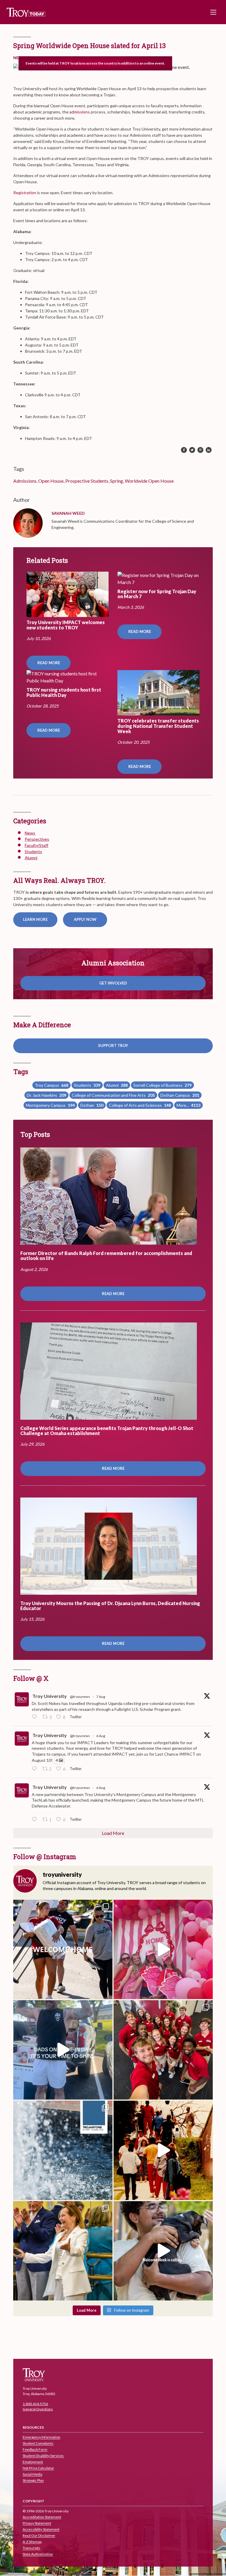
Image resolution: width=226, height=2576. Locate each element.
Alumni (31, 858)
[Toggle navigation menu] (213, 12)
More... (188, 1105)
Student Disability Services (43, 2456)
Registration (25, 193)
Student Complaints (38, 2444)
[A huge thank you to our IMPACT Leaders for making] (163, 2050)
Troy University (50, 1696)
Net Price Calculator (38, 2468)
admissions (80, 112)
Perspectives (37, 839)
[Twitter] (192, 450)
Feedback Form (35, 2450)
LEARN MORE (35, 919)
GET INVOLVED (113, 983)
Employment (33, 2462)
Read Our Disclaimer (39, 2536)
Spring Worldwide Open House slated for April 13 (89, 46)
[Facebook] (184, 450)
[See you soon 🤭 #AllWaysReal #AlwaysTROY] (163, 2251)
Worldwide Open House (149, 481)
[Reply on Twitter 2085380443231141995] (36, 1769)
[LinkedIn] (209, 450)
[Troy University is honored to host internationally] (63, 2251)
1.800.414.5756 (35, 2404)
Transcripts (31, 2548)
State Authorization (38, 2554)
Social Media (33, 2474)
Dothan (92, 1105)
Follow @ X (31, 1678)
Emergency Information (41, 2437)
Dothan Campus (180, 1095)
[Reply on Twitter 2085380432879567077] (36, 1820)
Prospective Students (87, 481)
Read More (49, 663)
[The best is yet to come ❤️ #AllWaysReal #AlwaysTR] (63, 1949)
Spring (117, 481)
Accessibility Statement (41, 2530)
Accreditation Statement (42, 2517)
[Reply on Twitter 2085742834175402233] (36, 1717)
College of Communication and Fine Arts (113, 1095)
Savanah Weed (68, 513)
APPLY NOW (85, 919)
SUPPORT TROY (113, 1045)
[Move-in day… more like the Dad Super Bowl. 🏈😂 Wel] (63, 2050)
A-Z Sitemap (32, 2542)
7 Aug (101, 1697)
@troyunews (80, 1697)
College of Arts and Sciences (140, 1105)
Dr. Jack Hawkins (46, 1095)
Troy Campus (51, 1085)
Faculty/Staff (36, 845)
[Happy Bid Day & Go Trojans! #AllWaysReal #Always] (163, 1949)
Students (33, 851)
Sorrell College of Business (162, 1085)
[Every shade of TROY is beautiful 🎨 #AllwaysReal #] (63, 2150)
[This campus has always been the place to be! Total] (163, 2150)
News (30, 833)
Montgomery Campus (50, 1105)
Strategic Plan (33, 2481)
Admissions (25, 481)
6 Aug (101, 1736)
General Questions (38, 2409)
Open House (51, 481)
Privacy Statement (37, 2523)
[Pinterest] (200, 450)
